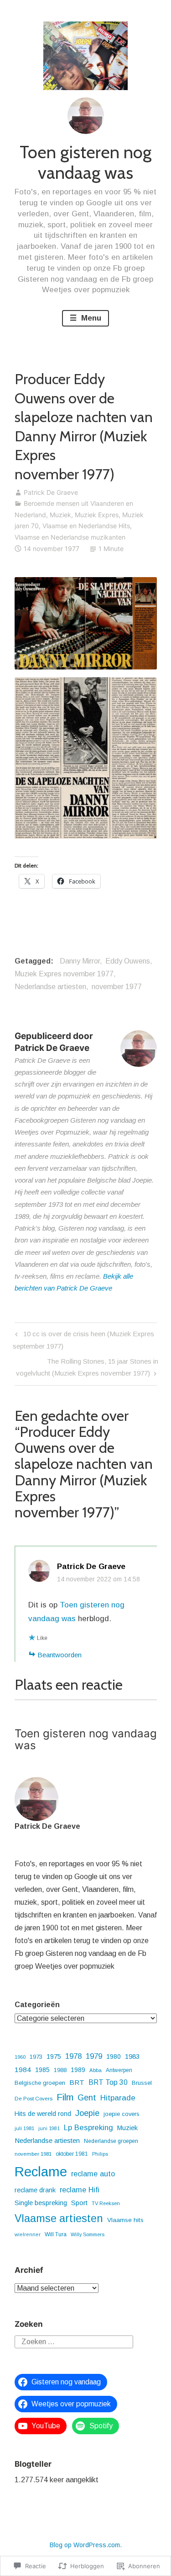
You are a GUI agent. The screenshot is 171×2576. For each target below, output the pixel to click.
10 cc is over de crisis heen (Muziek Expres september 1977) (83, 1340)
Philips (100, 2154)
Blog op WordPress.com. (86, 2545)
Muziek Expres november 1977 (64, 974)
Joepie (87, 2113)
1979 (94, 2056)
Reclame (41, 2172)
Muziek (60, 515)
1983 (132, 2056)
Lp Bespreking (88, 2128)
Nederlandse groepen (111, 2141)
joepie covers (122, 2114)
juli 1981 (24, 2128)
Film (65, 2097)
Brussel (142, 2083)
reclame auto (93, 2174)
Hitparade (118, 2098)
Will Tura (56, 2234)
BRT (77, 2082)
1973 (36, 2057)
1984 (23, 2070)
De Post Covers (34, 2099)
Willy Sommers (88, 2234)
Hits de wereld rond (43, 2114)
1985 (42, 2070)
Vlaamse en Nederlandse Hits (86, 526)
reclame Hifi (80, 2190)
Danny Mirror (80, 961)
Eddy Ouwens (128, 961)
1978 (73, 2056)
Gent (87, 2097)
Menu (90, 318)
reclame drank (35, 2190)
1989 (78, 2070)
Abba (96, 2070)
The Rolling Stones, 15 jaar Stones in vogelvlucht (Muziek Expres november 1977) (86, 1367)
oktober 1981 (72, 2154)
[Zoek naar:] (74, 2341)
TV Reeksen (106, 2203)
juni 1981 (49, 2128)
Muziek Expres (97, 515)
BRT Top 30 (108, 2082)
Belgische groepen (40, 2083)
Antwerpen (119, 2070)
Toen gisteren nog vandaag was (85, 163)
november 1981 (33, 2154)
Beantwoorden (60, 1655)
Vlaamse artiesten (59, 2218)
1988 (60, 2070)
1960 (20, 2057)
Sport (79, 2203)
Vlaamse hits (125, 2220)
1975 (54, 2057)
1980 (114, 2057)
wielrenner (28, 2234)
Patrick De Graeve (51, 492)
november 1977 (117, 987)
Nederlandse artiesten (50, 987)
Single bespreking (41, 2203)
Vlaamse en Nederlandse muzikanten (70, 537)
